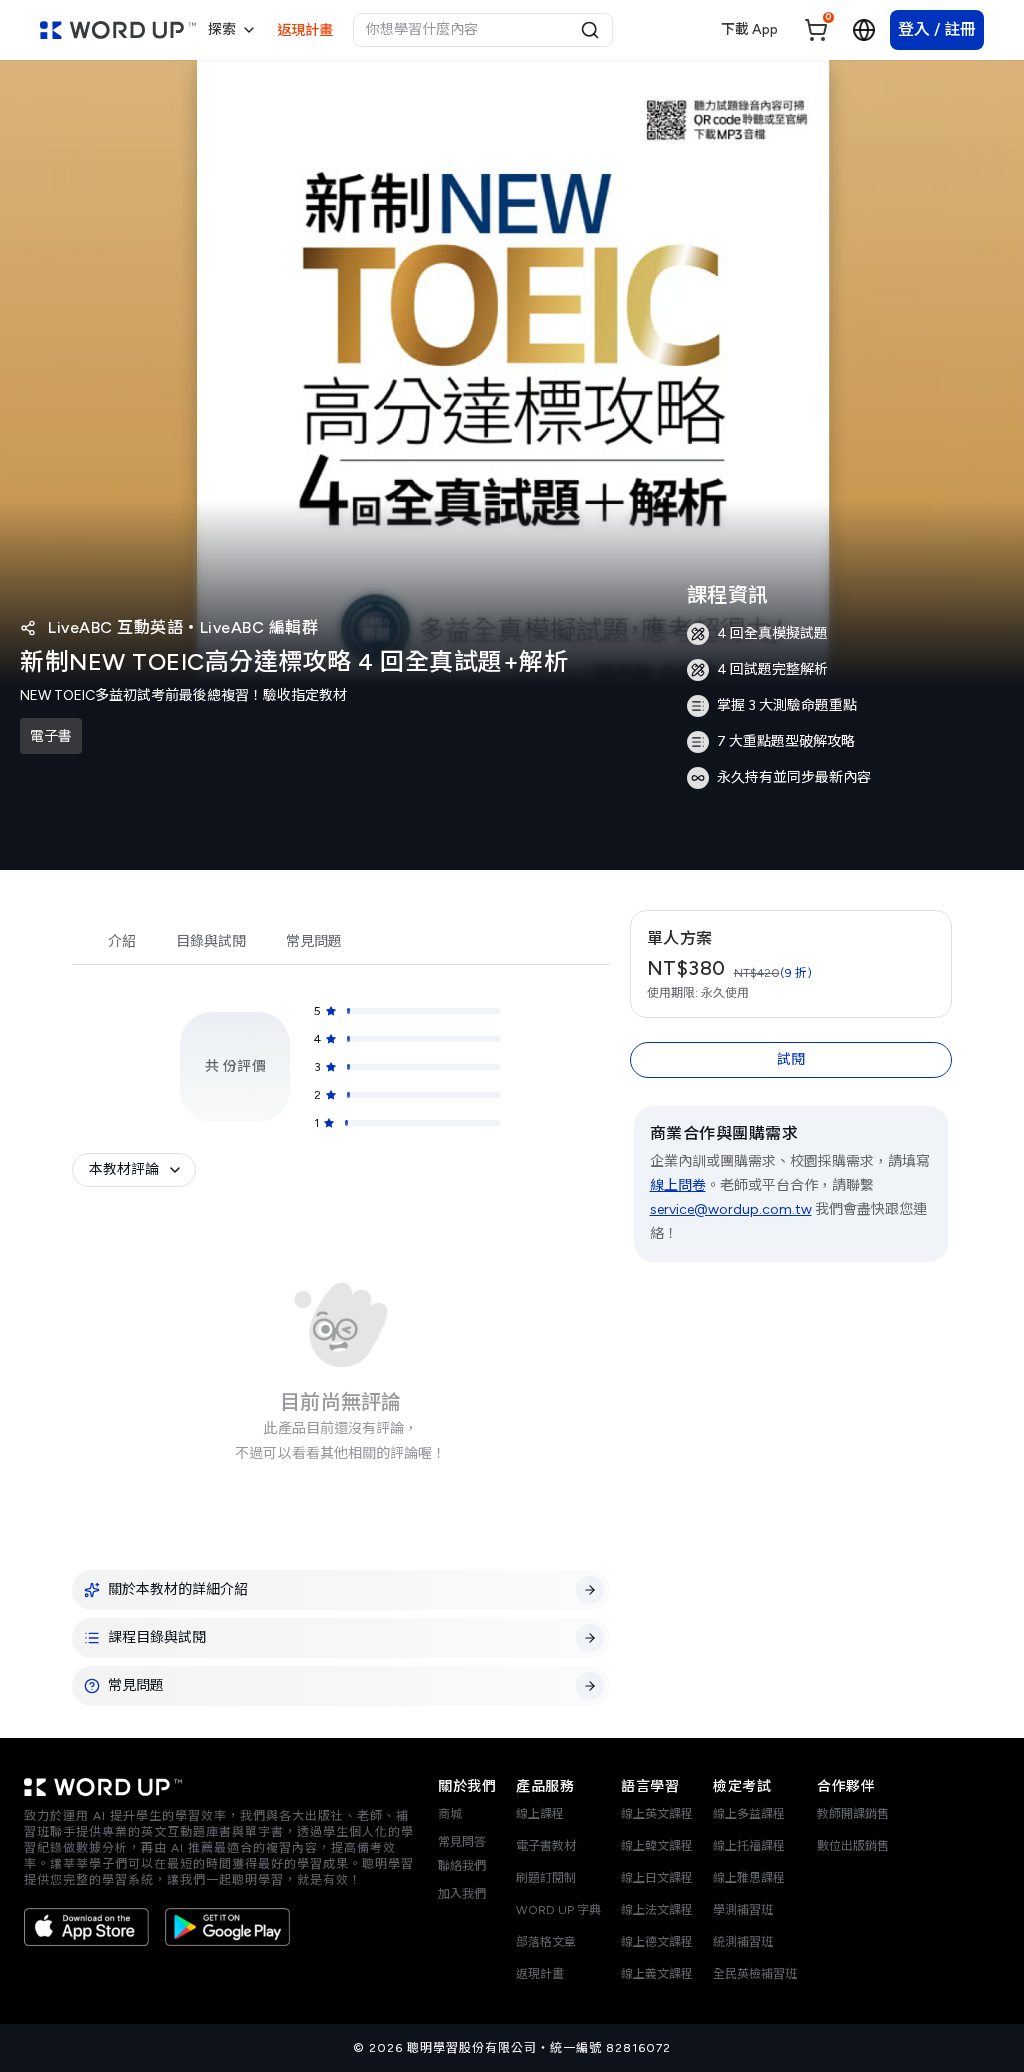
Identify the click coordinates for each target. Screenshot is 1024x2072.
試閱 (791, 1059)
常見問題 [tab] (314, 941)
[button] (791, 964)
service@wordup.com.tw (731, 1209)
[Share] (28, 628)
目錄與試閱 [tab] (211, 941)
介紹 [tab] (122, 941)
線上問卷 (678, 1185)
